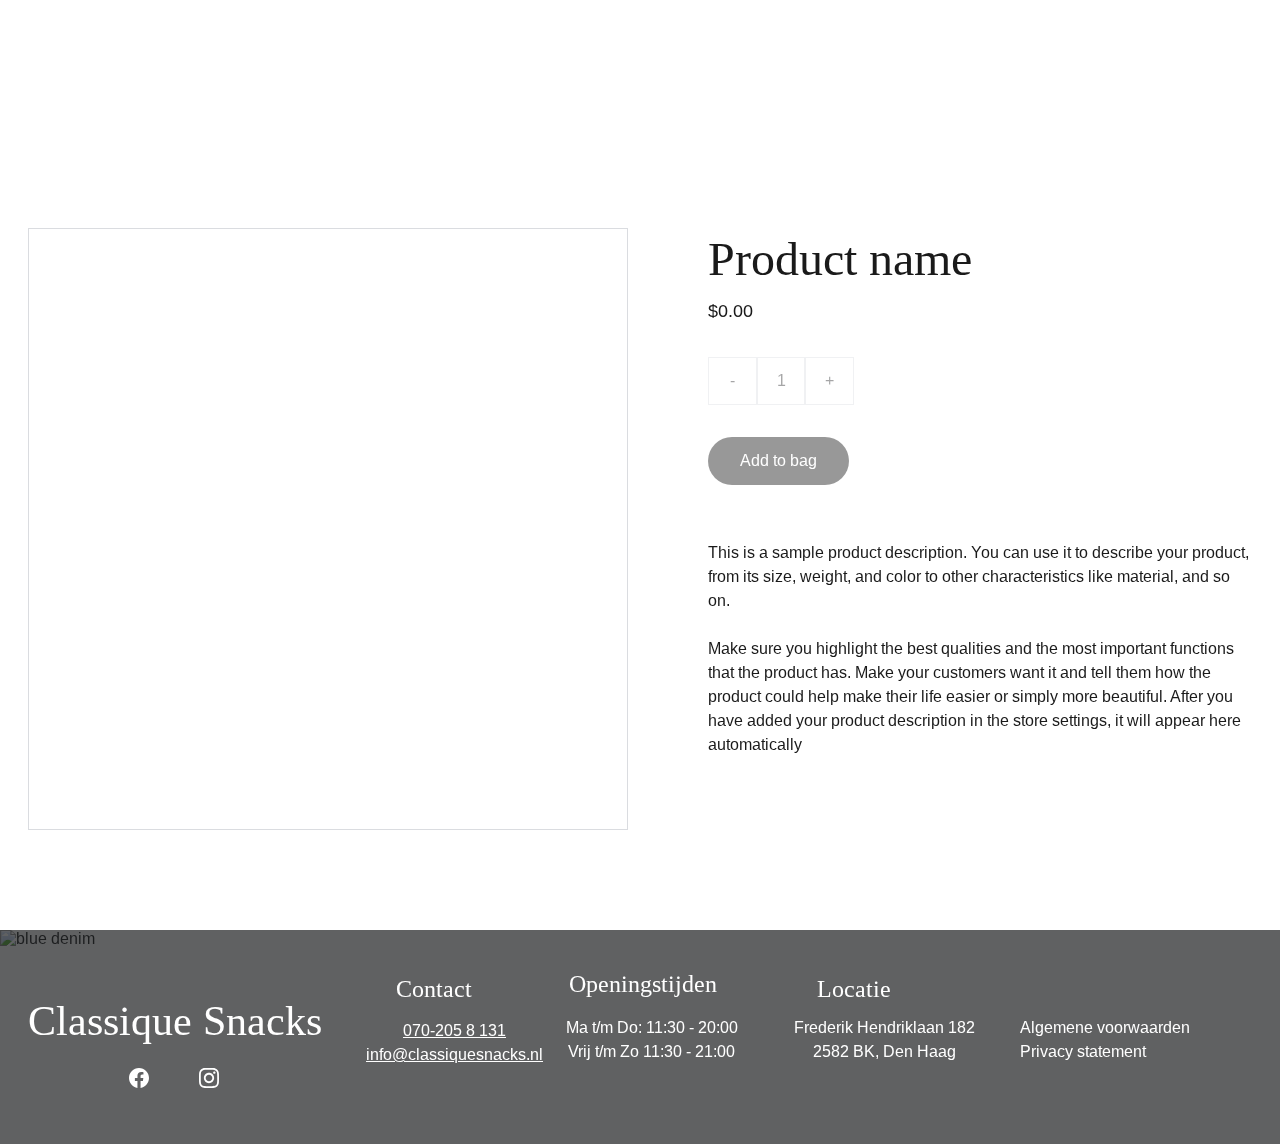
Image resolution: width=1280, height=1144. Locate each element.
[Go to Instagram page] (209, 1078)
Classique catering (437, 79)
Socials (1039, 79)
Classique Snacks (267, 79)
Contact (1132, 79)
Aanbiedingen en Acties (889, 79)
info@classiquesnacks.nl (454, 1054)
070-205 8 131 (454, 1030)
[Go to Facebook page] (139, 1078)
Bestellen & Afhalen (696, 79)
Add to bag (778, 460)
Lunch (565, 79)
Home (142, 79)
